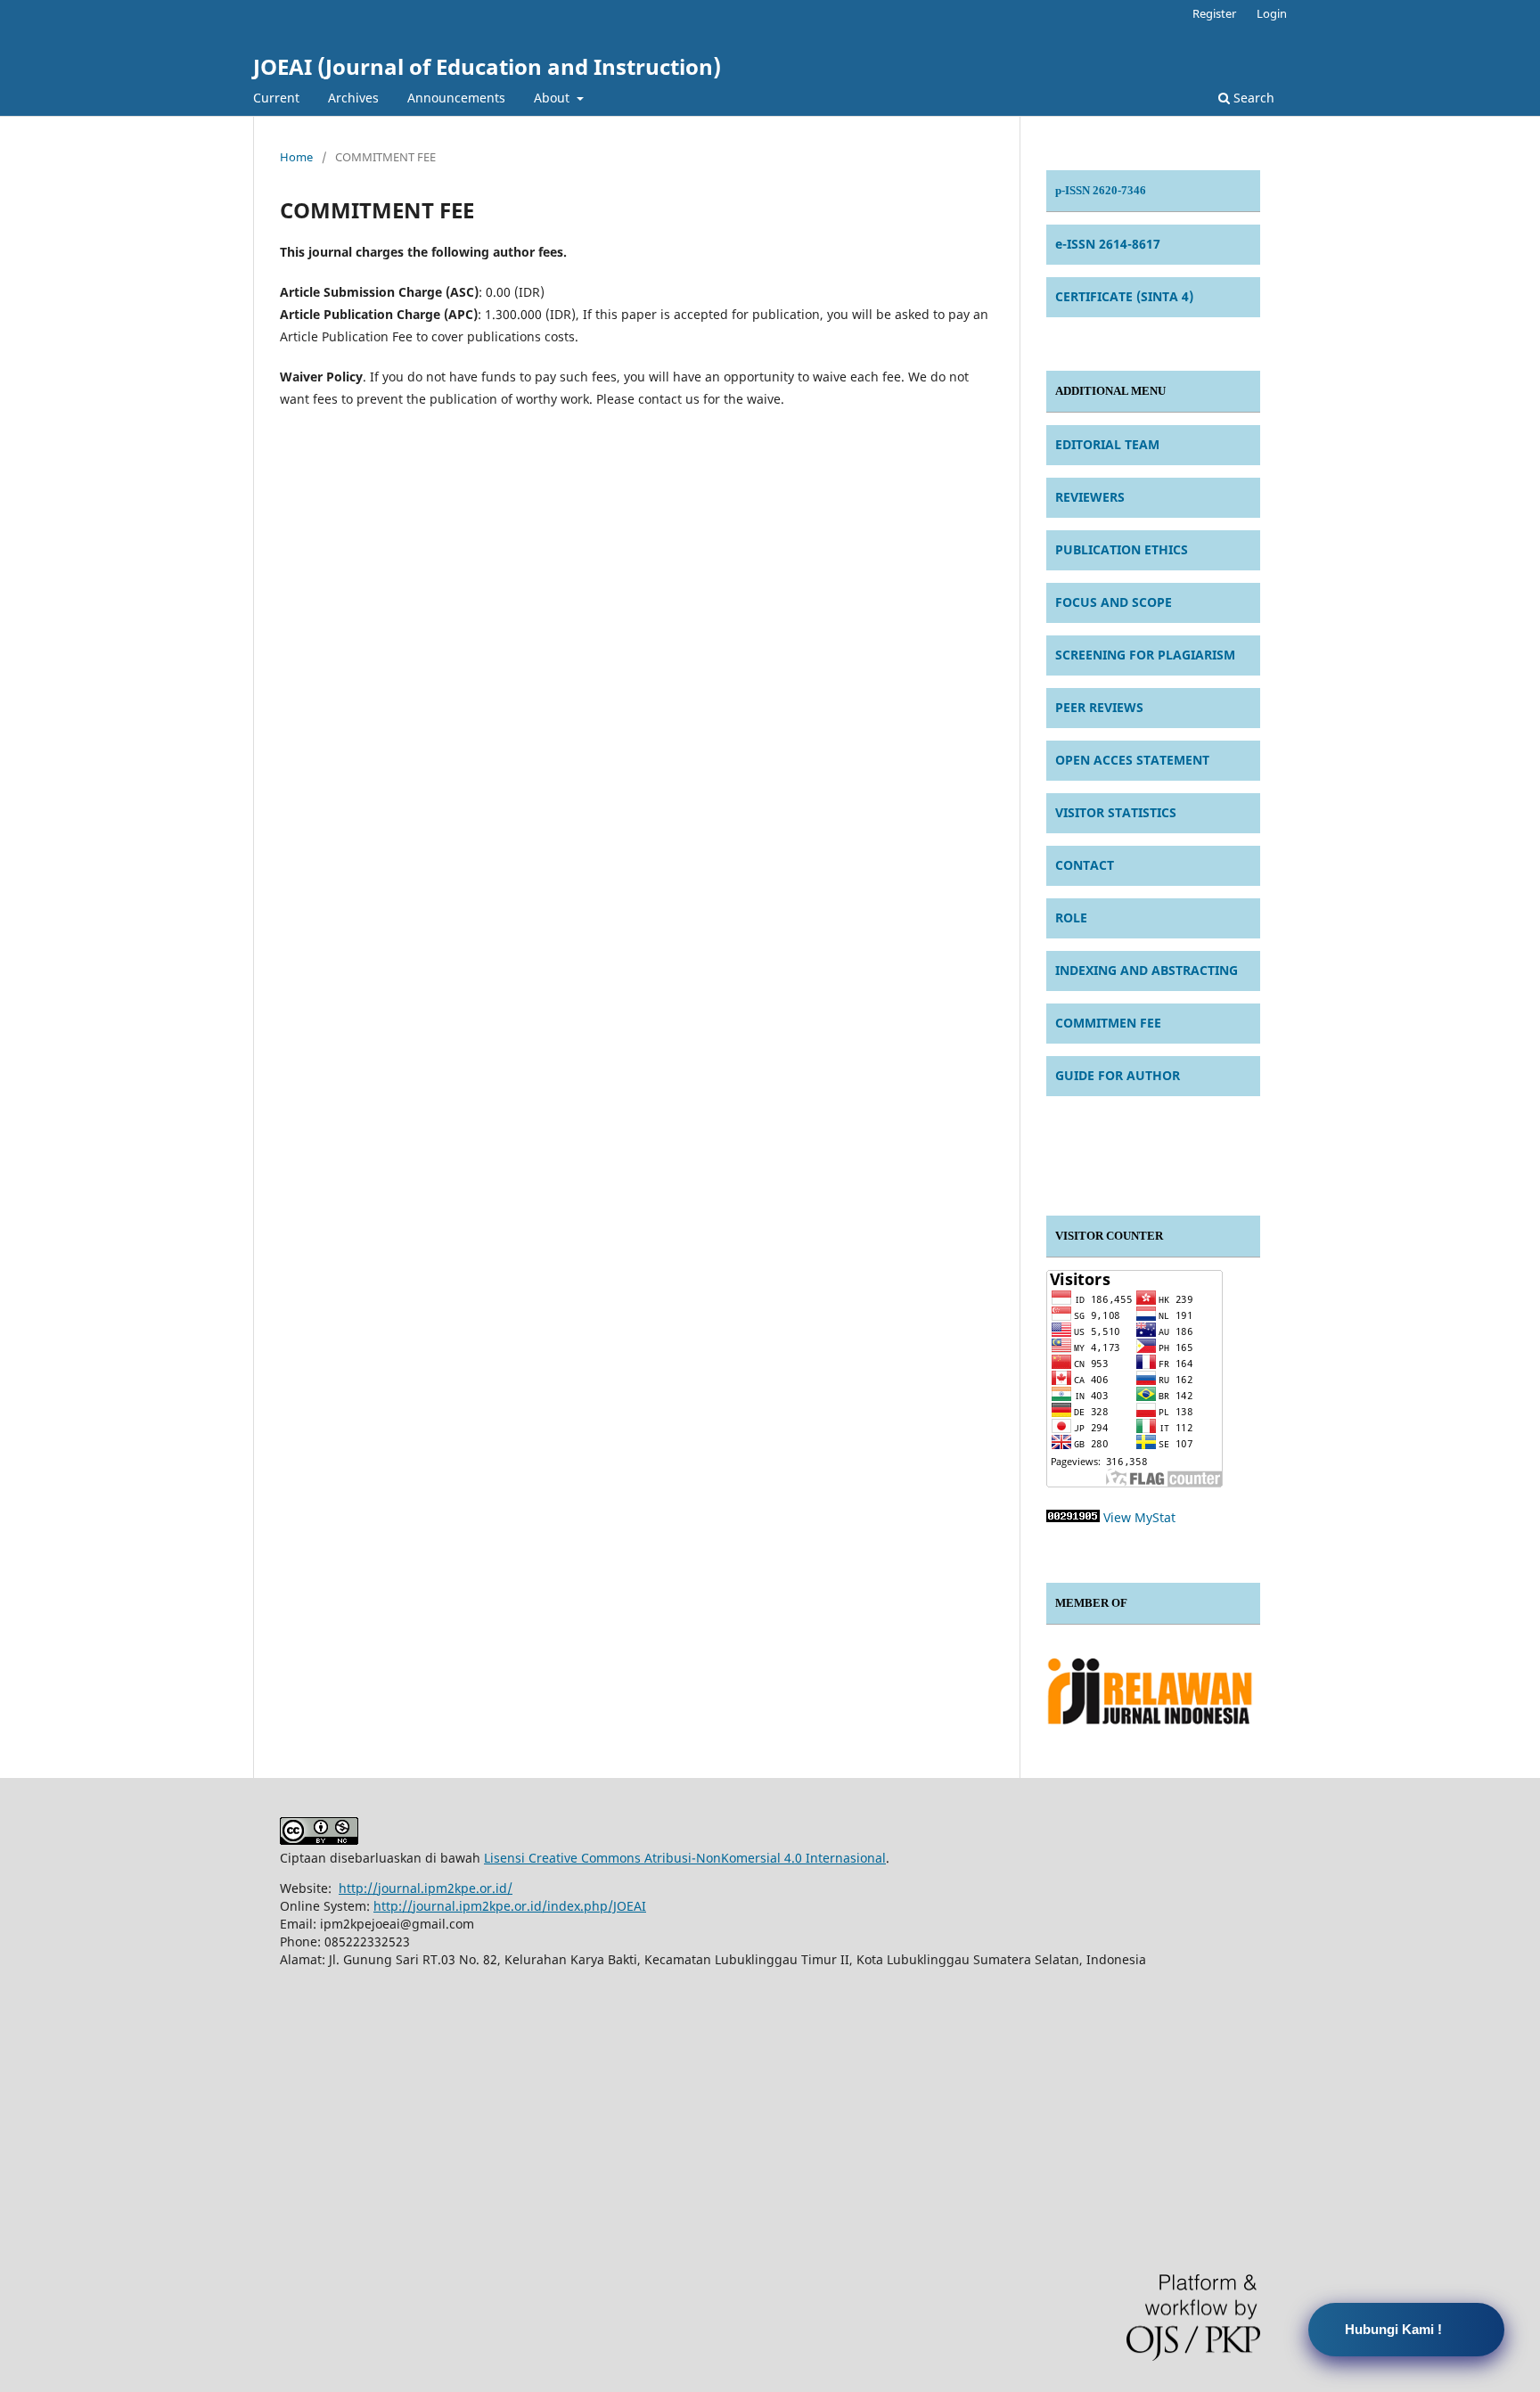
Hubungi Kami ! (1393, 2329)
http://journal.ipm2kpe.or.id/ (426, 1888)
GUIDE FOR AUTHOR (1118, 1075)
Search (1252, 98)
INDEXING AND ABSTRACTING (1147, 970)
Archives (353, 98)
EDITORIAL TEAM (1107, 444)
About (553, 98)
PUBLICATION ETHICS (1122, 549)
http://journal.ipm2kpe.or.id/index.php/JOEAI (510, 1906)
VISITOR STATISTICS (1116, 812)
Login (1272, 13)
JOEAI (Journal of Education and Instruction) (487, 66)
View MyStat (1139, 1517)
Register (1214, 13)
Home (296, 157)
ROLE (1071, 917)
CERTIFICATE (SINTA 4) (1124, 296)
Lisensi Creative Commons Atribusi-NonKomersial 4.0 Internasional (685, 1858)
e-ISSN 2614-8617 (1108, 244)
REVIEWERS (1090, 497)
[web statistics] (1073, 1517)
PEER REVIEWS (1099, 707)
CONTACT (1085, 865)
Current (276, 98)
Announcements (456, 98)
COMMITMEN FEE (1108, 1023)
